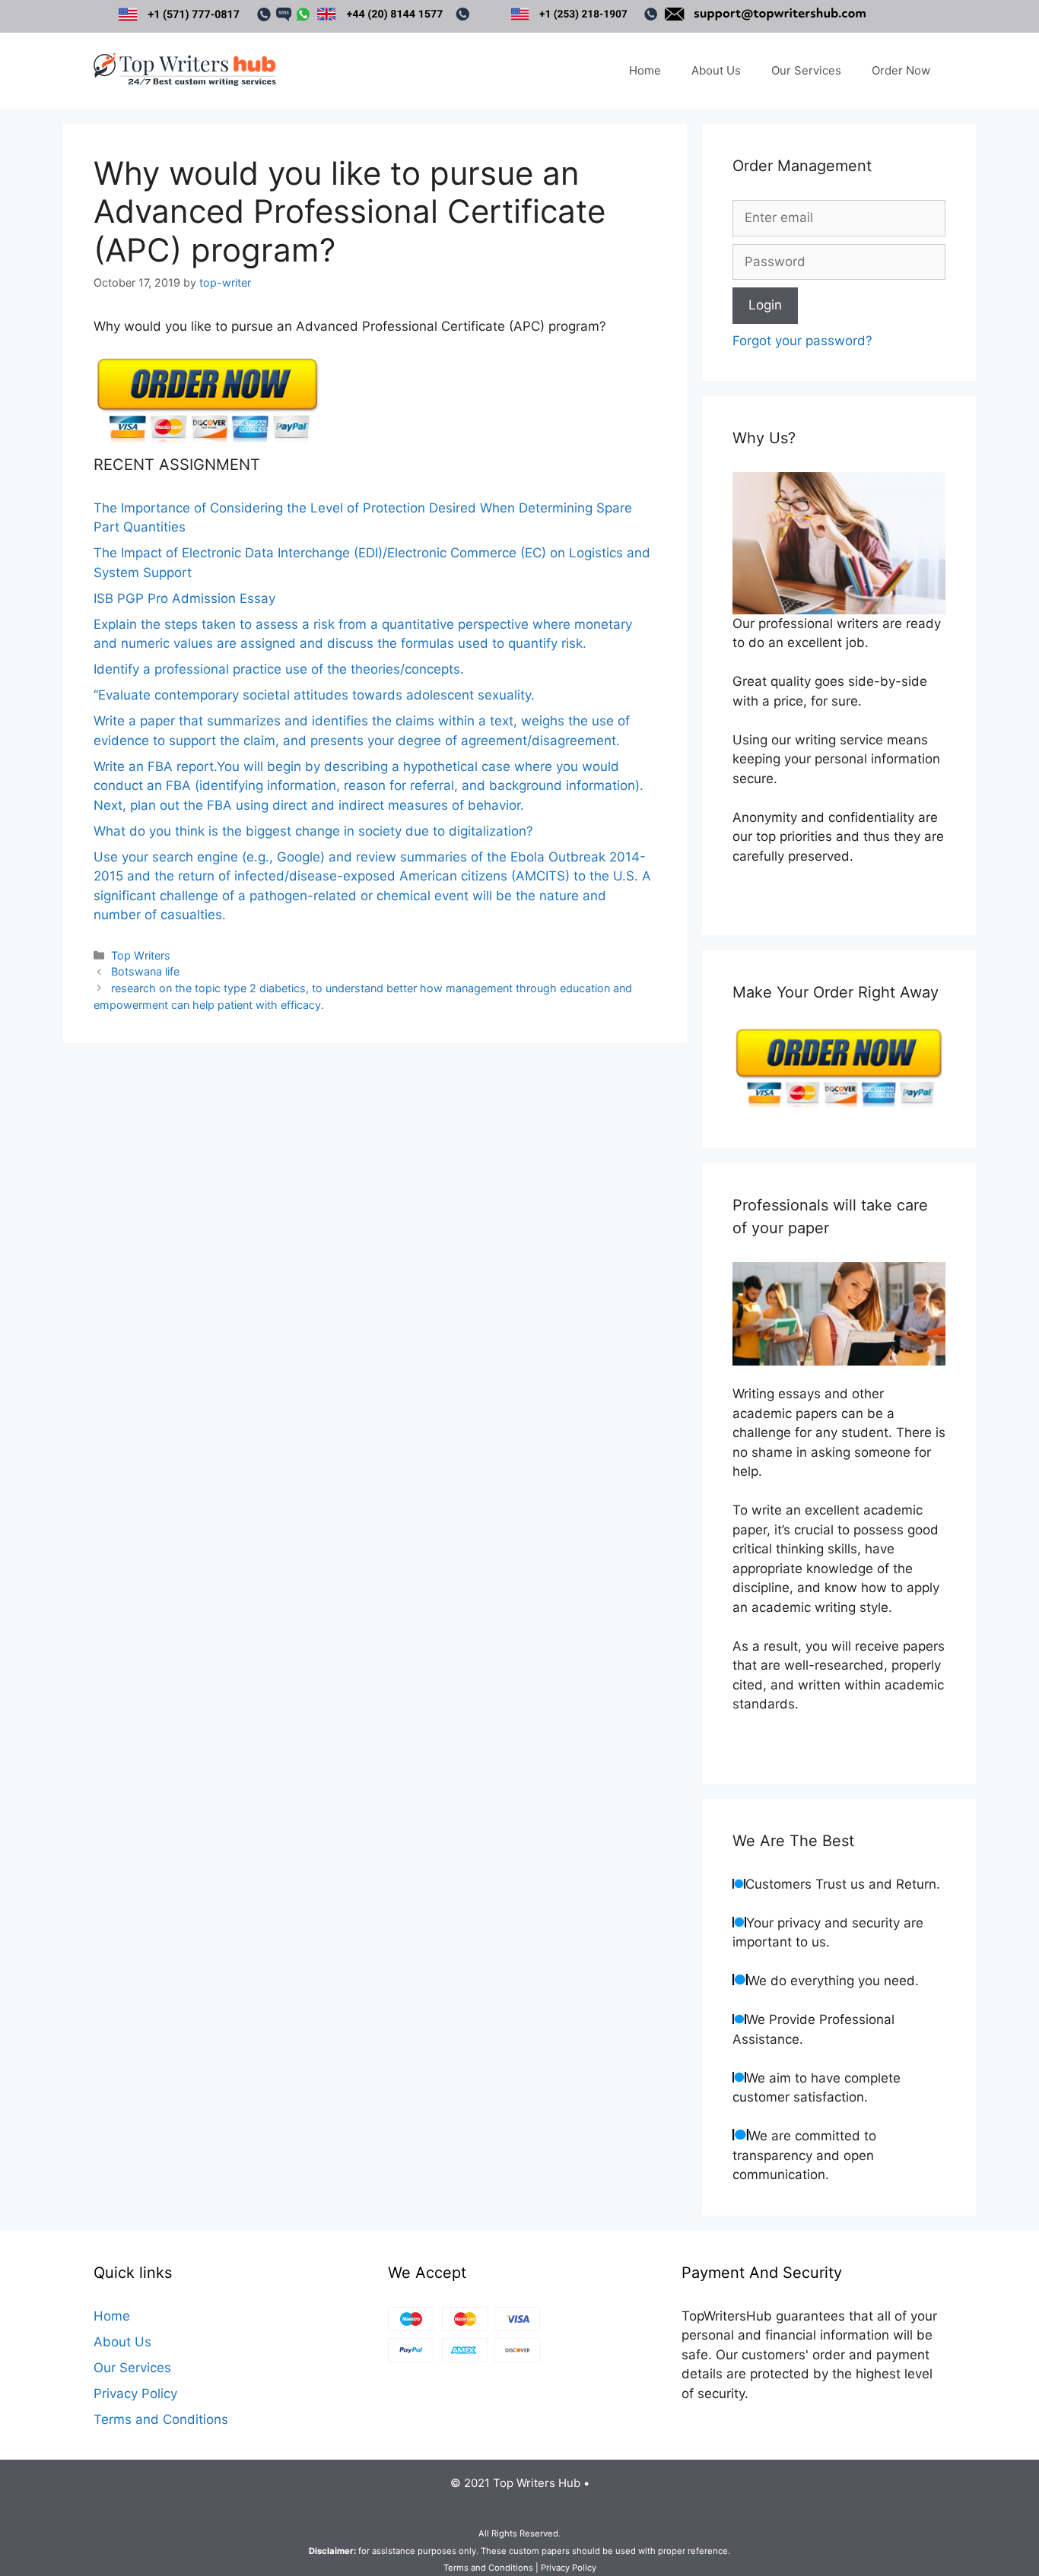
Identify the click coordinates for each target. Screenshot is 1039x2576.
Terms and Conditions (161, 2419)
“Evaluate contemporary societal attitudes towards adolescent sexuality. (314, 695)
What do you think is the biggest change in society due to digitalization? (313, 831)
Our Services (806, 70)
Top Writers (141, 955)
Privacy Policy (135, 2394)
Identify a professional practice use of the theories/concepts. (279, 669)
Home (645, 70)
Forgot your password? (802, 341)
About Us (716, 70)
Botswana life (145, 971)
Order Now (901, 70)
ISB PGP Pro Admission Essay (184, 598)
